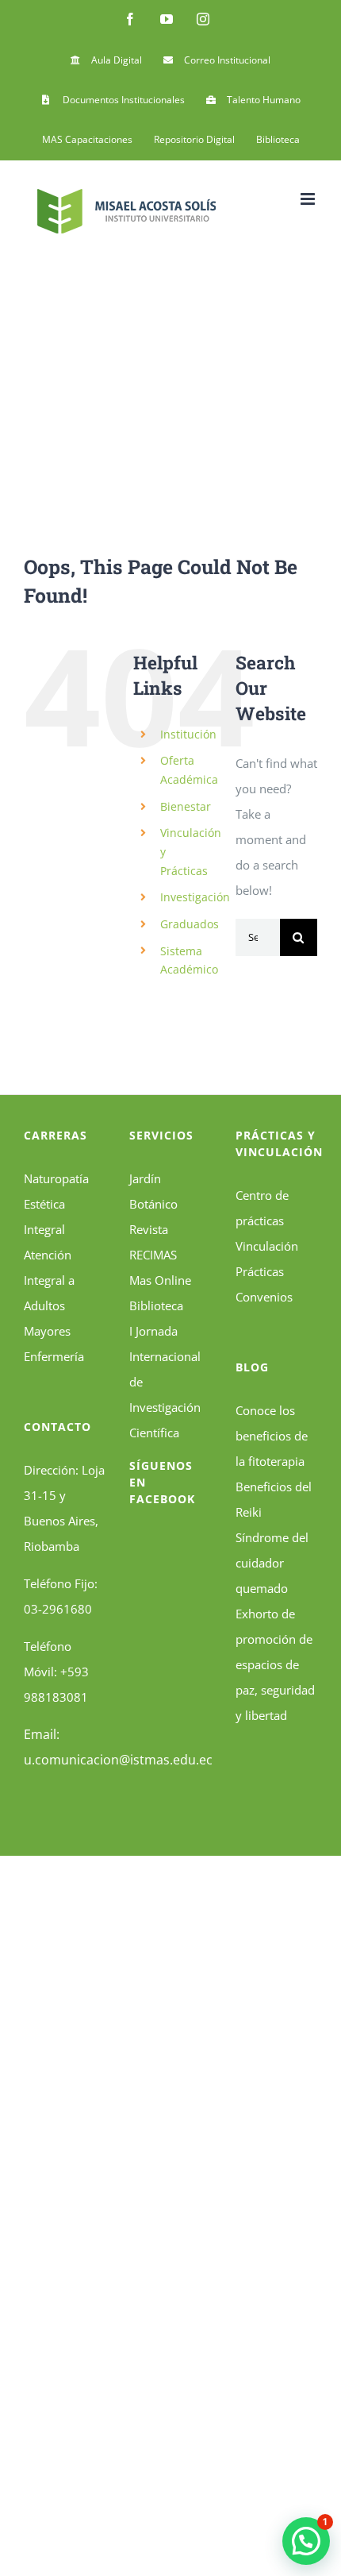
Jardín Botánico (153, 1191)
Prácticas (260, 1271)
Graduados (190, 924)
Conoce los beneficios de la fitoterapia (272, 1436)
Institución (188, 734)
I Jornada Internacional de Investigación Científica (165, 1382)
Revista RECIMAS (153, 1242)
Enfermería (54, 1356)
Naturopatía (56, 1178)
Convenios (264, 1297)
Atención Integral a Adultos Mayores (49, 1293)
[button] (306, 2541)
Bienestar (186, 806)
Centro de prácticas (262, 1208)
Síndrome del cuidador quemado (272, 1563)
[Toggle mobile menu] (309, 199)
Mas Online (160, 1280)
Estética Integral (44, 1217)
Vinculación (267, 1246)
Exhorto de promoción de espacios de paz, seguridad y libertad (275, 1664)
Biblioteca (156, 1305)
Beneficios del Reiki (274, 1499)
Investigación (195, 897)
